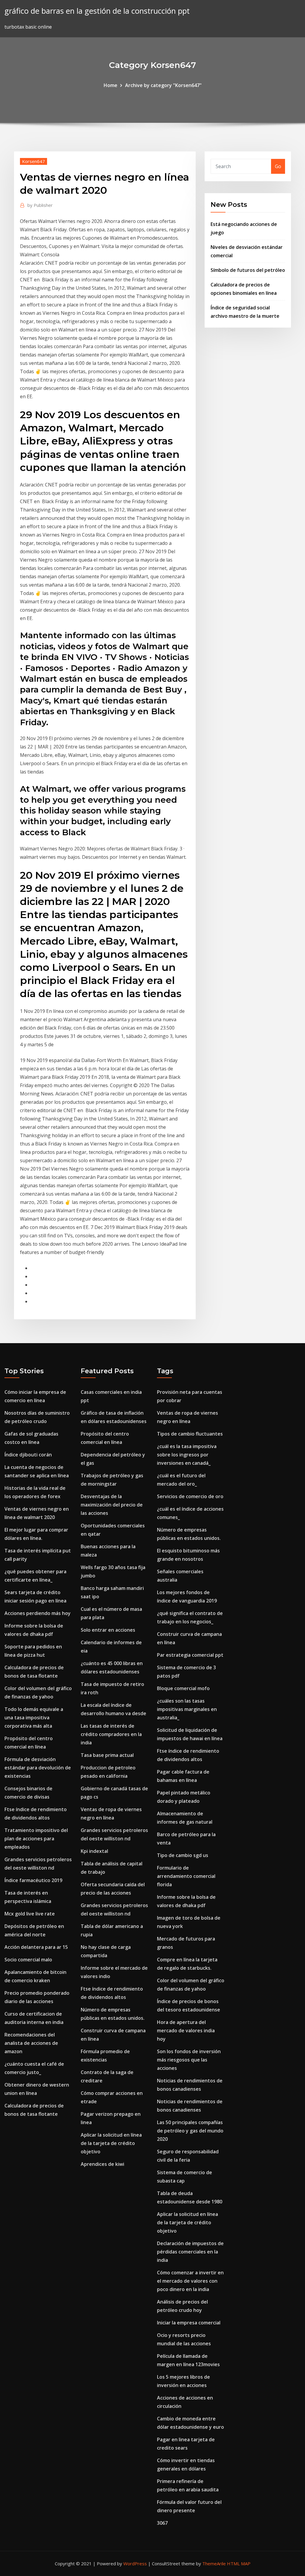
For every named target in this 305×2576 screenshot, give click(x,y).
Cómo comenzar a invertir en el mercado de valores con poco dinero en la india (190, 2281)
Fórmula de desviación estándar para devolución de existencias (38, 1768)
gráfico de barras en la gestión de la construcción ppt (97, 11)
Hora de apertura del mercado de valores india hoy (186, 2031)
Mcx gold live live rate (30, 1914)
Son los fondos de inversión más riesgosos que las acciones (189, 2060)
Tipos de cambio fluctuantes (190, 1434)
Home (111, 85)
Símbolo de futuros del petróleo (248, 270)
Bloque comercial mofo (183, 1688)
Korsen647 (34, 161)
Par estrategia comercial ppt (190, 1655)
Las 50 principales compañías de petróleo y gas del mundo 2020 (190, 2131)
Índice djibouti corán (28, 1455)
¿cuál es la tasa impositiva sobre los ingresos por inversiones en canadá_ (187, 1455)
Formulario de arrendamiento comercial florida (186, 1876)
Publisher (40, 205)
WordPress (135, 2563)
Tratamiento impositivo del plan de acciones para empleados (36, 1839)
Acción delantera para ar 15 (36, 1947)
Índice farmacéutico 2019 (33, 1880)
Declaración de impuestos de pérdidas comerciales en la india (190, 2252)
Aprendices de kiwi (102, 2164)
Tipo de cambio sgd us (183, 1855)
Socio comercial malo (28, 1960)
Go (278, 166)
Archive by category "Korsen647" (163, 85)
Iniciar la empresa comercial (189, 2323)
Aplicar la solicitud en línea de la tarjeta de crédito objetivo (111, 2143)
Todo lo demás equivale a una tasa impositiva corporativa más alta (34, 1718)
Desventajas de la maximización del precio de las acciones (112, 1505)
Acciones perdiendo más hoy (38, 1613)
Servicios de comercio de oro (190, 1496)
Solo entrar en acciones (108, 1630)
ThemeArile (214, 2563)
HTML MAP (239, 2563)
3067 (162, 2523)
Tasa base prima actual (107, 1755)
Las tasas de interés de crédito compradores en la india (111, 1734)
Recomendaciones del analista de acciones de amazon (31, 2043)
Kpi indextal (94, 1851)
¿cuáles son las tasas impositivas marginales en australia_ (187, 1709)
